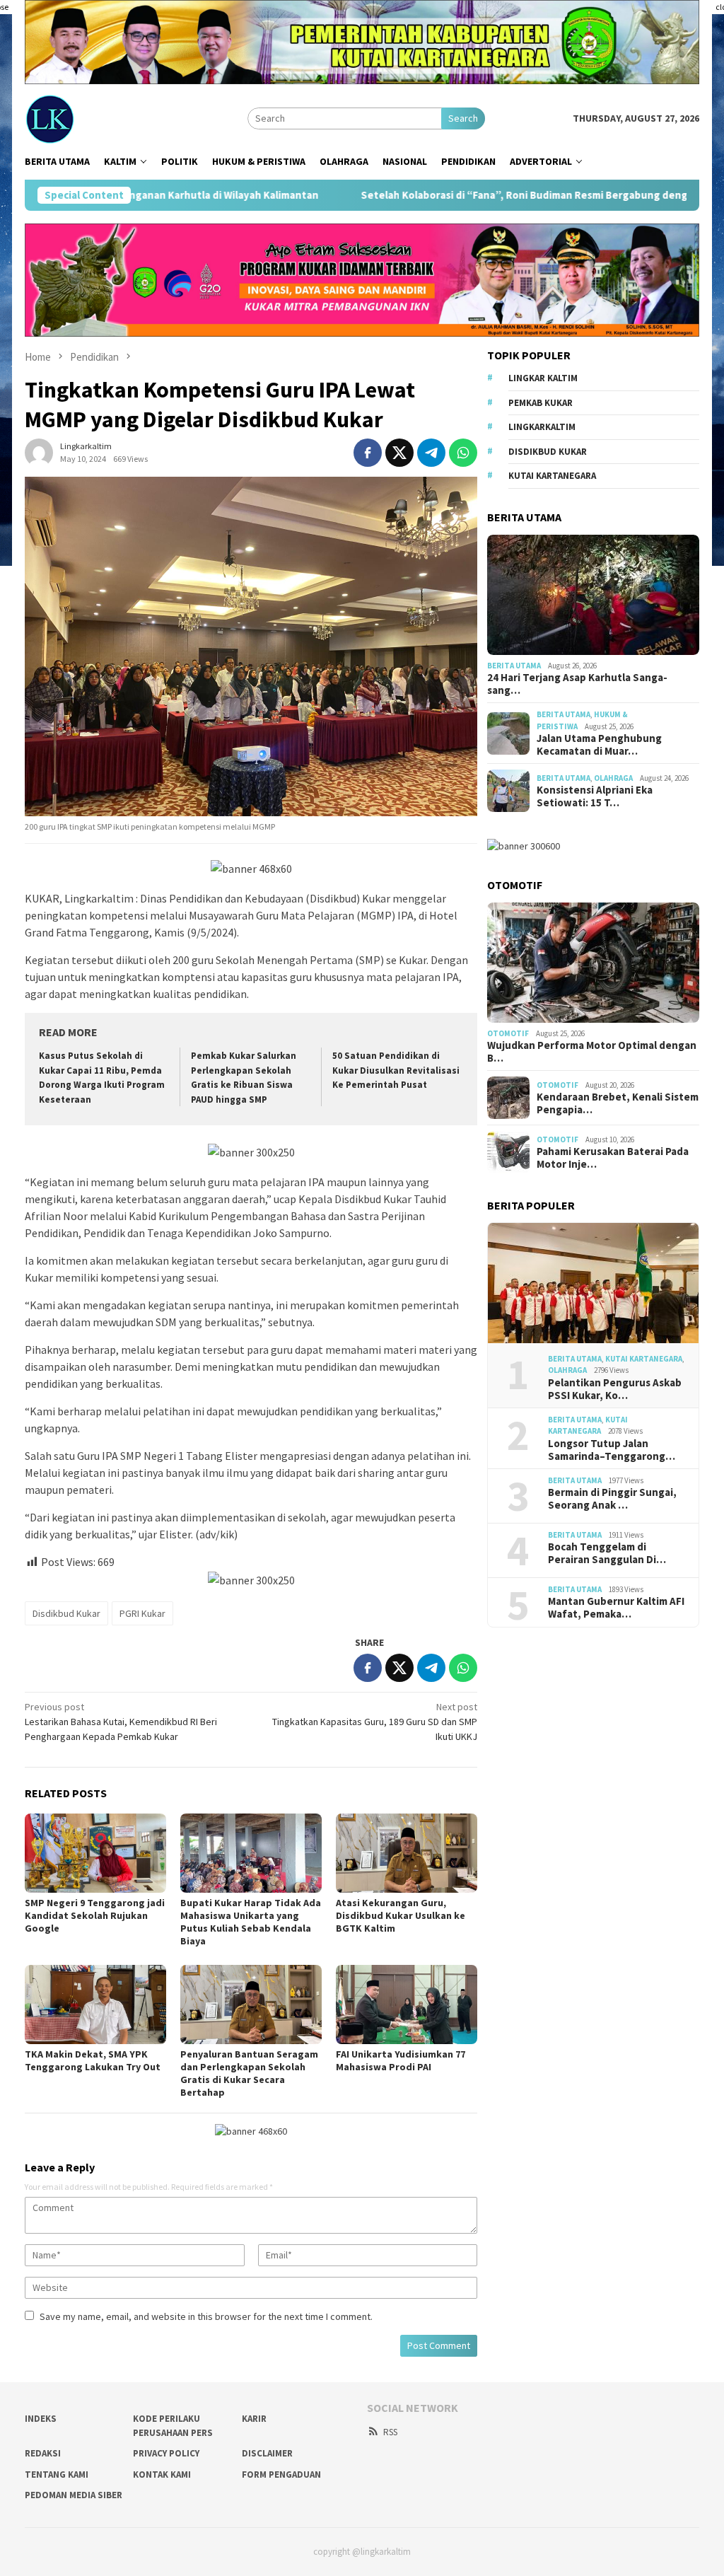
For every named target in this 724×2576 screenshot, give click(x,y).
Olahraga (613, 778)
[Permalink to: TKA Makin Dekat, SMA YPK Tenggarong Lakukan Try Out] (95, 2004)
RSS (390, 2432)
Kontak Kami (162, 2475)
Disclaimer (267, 2453)
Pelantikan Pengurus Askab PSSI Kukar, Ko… (615, 1389)
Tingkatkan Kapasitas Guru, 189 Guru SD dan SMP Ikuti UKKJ (375, 1722)
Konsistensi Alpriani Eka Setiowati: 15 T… (595, 796)
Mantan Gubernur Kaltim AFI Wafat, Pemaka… (616, 1608)
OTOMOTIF (508, 1033)
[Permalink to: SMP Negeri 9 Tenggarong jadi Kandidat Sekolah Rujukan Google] (95, 1853)
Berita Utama (514, 666)
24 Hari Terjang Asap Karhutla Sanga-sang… (577, 684)
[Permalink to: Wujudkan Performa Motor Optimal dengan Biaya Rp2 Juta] (593, 963)
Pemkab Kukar (541, 403)
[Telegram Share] (431, 453)
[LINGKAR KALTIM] (98, 117)
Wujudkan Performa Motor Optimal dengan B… (592, 1052)
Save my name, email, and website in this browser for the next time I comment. (206, 2316)
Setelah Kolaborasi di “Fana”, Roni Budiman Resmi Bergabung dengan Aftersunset (450, 195)
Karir (254, 2419)
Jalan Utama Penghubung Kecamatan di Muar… (599, 745)
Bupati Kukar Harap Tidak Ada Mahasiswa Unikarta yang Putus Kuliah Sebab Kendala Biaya (251, 1922)
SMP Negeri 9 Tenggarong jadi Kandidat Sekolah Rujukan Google (95, 1915)
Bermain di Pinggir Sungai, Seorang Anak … (612, 1499)
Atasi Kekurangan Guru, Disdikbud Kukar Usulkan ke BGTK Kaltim (401, 1915)
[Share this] (368, 453)
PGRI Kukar (142, 1613)
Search (463, 118)
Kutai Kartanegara (552, 476)
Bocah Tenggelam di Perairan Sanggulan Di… (607, 1553)
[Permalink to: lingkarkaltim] (39, 451)
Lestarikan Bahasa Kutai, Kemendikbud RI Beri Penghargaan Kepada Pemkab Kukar (121, 1722)
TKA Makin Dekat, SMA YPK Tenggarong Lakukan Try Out (93, 2060)
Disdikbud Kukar (66, 1613)
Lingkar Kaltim (543, 378)
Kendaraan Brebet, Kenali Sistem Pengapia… (618, 1103)
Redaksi (43, 2453)
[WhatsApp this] (463, 453)
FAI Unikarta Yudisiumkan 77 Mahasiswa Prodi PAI (401, 2060)
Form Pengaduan (281, 2475)
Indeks (41, 2419)
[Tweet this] (399, 453)
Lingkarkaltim (542, 427)
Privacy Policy (166, 2453)
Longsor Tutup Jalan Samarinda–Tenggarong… (612, 1450)
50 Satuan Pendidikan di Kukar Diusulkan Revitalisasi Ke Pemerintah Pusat (396, 1071)
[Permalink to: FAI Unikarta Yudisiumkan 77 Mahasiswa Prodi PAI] (407, 2004)
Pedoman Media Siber (74, 2495)
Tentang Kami (57, 2475)
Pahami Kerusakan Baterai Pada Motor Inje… (613, 1158)
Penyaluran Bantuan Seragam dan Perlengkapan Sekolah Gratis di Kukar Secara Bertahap (249, 2073)
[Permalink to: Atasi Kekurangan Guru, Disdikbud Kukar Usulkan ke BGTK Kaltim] (407, 1853)
